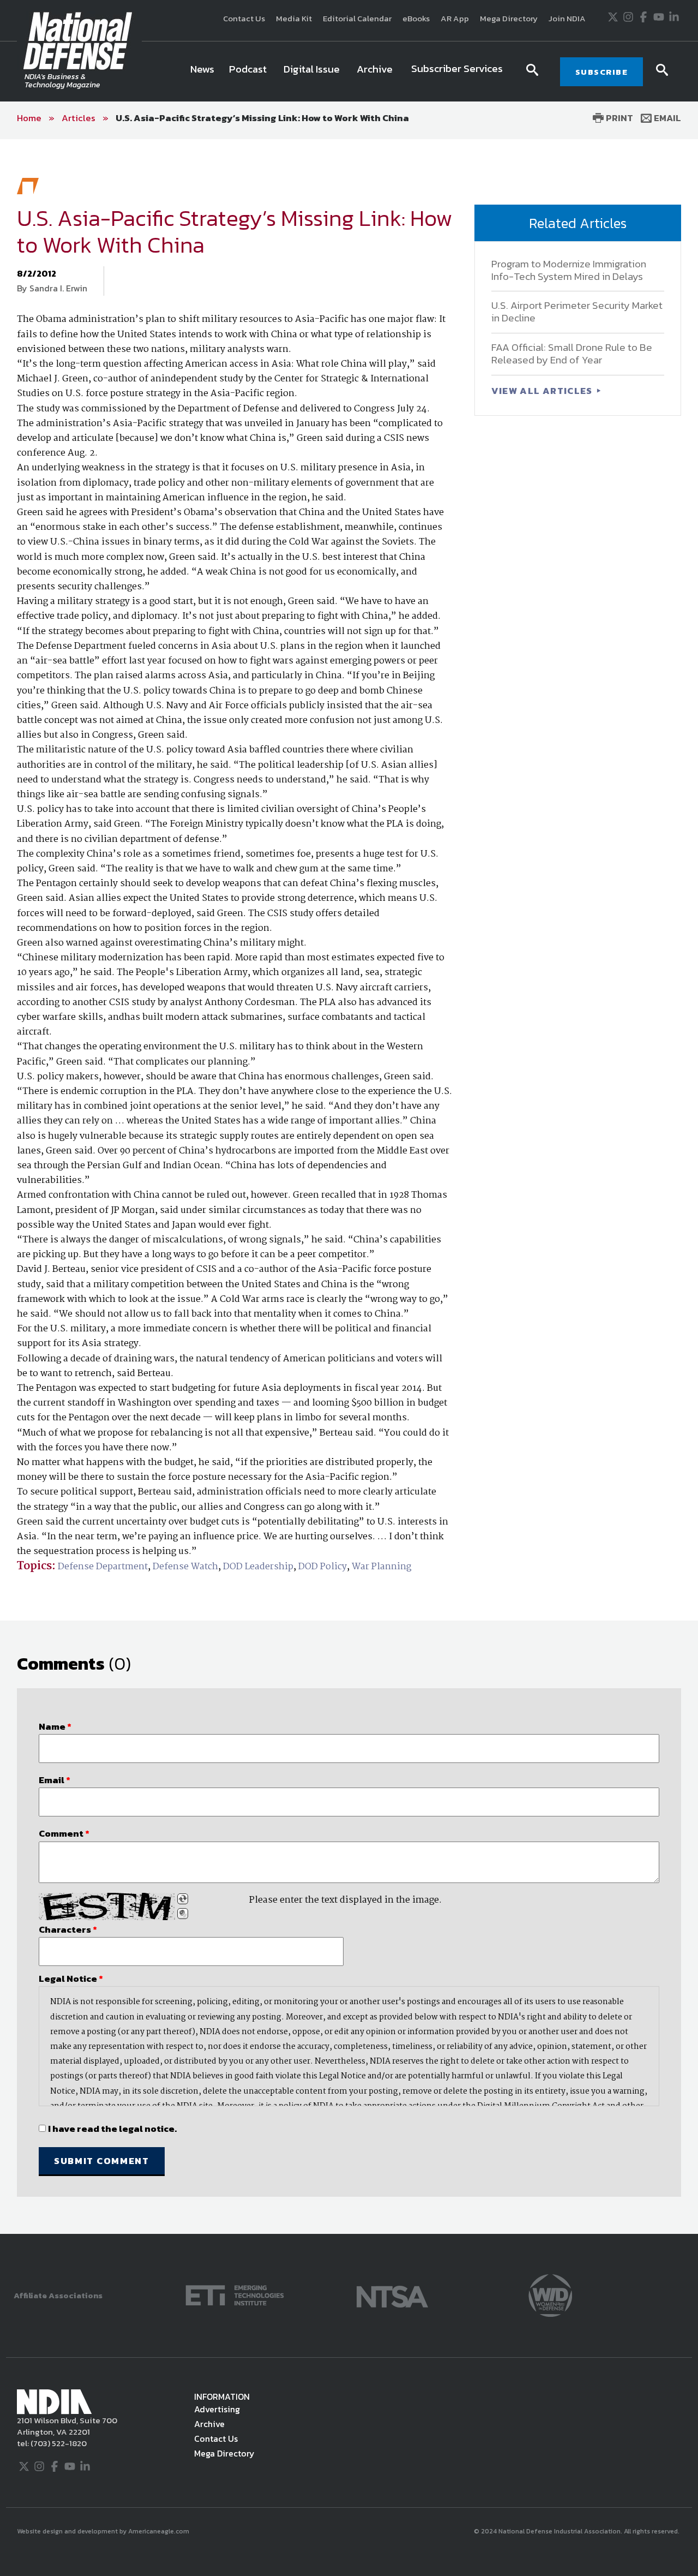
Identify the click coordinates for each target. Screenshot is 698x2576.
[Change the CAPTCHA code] (183, 1899)
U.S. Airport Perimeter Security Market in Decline (577, 312)
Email (666, 118)
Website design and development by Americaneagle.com (104, 2531)
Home (29, 118)
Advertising (217, 2409)
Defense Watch (185, 1567)
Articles (79, 118)
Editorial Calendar (357, 18)
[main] (349, 1186)
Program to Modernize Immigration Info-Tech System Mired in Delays (569, 270)
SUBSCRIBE (602, 72)
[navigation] (348, 71)
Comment (64, 1833)
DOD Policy (323, 1567)
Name (55, 1726)
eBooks (416, 18)
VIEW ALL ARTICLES (543, 391)
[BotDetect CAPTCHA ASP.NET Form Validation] (107, 1906)
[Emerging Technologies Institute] (235, 2294)
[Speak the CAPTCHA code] (183, 1914)
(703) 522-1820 (58, 2443)
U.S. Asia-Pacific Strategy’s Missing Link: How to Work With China (262, 118)
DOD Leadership (258, 1567)
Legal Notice (71, 1979)
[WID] (550, 2294)
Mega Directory (509, 18)
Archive (209, 2424)
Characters (68, 1929)
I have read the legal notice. (112, 2129)
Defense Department (103, 1567)
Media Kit (294, 18)
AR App (455, 18)
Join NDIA (567, 18)
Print (618, 118)
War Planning (381, 1567)
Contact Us (244, 18)
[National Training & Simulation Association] (392, 2294)
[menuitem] (202, 71)
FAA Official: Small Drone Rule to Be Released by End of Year (572, 354)
